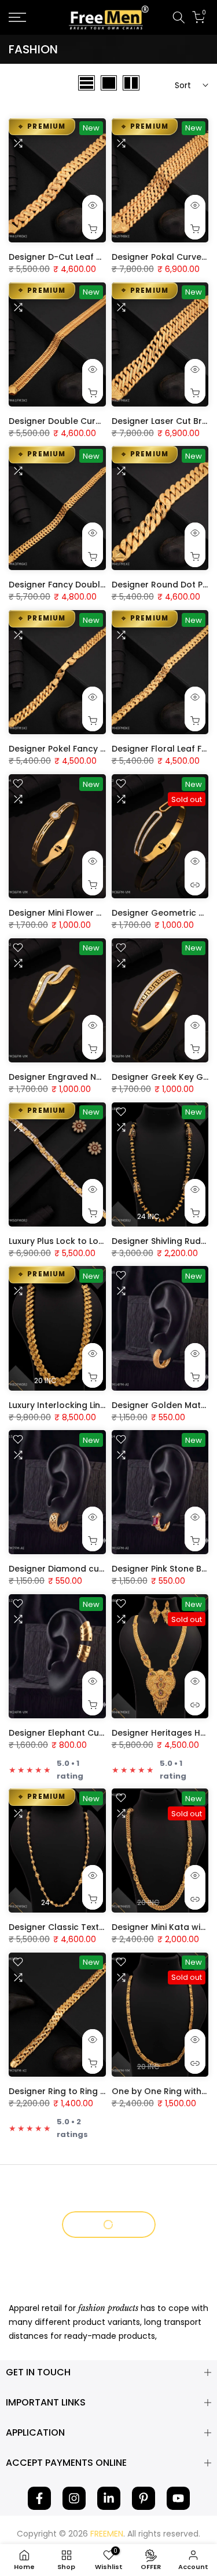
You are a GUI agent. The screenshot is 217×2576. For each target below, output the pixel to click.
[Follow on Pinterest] (144, 2498)
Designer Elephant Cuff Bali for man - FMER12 (103, 1733)
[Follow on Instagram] (74, 2498)
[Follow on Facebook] (39, 2498)
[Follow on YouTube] (178, 2498)
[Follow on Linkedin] (109, 2498)
